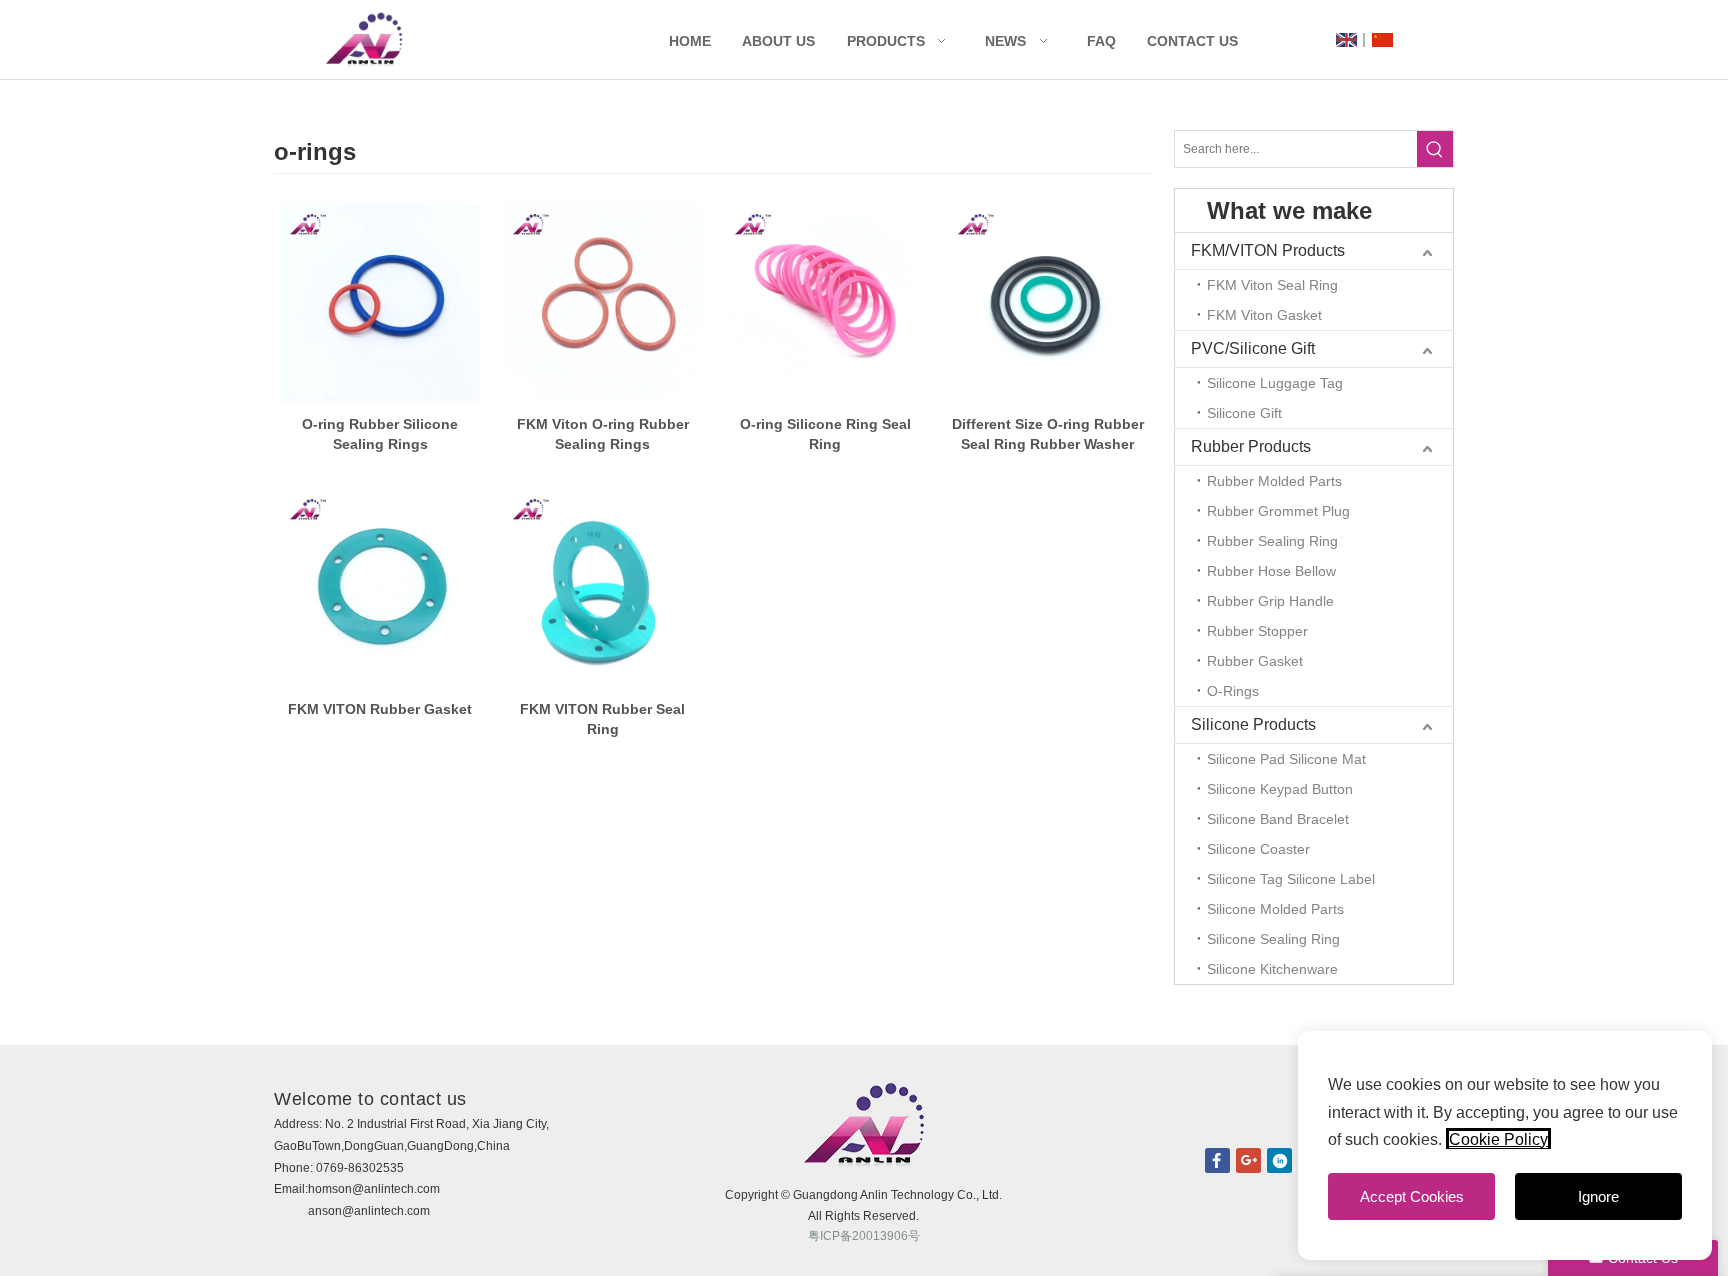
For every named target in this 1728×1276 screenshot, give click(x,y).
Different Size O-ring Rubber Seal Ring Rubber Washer (1048, 434)
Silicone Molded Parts (1275, 909)
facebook (1217, 1160)
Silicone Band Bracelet (1278, 819)
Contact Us (1192, 41)
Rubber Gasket (1255, 661)
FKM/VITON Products (1268, 250)
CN (1382, 40)
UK (1346, 40)
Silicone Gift (1244, 413)
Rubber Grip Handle (1270, 601)
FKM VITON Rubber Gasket (380, 709)
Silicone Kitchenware (1272, 969)
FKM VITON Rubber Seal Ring (602, 719)
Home (690, 41)
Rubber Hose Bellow (1271, 571)
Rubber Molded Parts (1274, 481)
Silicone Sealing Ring (1273, 939)
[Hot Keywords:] (1435, 149)
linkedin (1279, 1160)
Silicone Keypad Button (1280, 789)
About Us (778, 41)
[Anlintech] (364, 39)
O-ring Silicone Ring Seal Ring (825, 434)
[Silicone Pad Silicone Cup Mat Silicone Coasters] (380, 302)
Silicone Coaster (1258, 849)
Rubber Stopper (1257, 631)
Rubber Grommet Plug (1278, 511)
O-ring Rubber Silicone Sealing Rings (380, 434)
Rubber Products (1251, 446)
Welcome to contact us (370, 1099)
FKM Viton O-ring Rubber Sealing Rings (603, 434)
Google (1248, 1160)
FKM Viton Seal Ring (1272, 285)
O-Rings (1233, 691)
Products (886, 41)
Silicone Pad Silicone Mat (1286, 759)
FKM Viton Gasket (1264, 315)
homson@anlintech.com (374, 1189)
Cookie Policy (1498, 1139)
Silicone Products (1253, 724)
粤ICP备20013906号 (864, 1236)
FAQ (1101, 41)
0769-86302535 (360, 1168)
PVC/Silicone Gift (1253, 348)
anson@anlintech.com (369, 1211)
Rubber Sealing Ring (1272, 541)
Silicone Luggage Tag (1275, 383)
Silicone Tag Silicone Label (1291, 879)
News (1005, 41)
